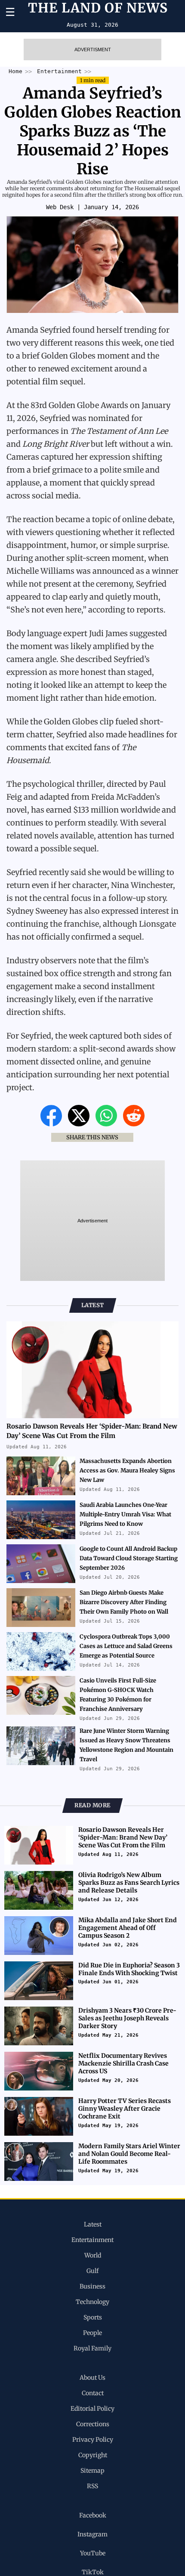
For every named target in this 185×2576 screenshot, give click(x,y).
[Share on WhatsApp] (107, 1124)
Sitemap (92, 2471)
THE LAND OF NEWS (98, 9)
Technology (92, 2302)
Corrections (93, 2424)
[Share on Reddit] (134, 1124)
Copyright (93, 2455)
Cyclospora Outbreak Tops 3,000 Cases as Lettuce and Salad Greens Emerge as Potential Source (126, 1646)
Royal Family (92, 2348)
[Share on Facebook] (52, 1124)
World (93, 2255)
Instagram (92, 2534)
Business (92, 2286)
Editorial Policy (92, 2409)
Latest (93, 2224)
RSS (92, 2486)
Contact (93, 2393)
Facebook (93, 2515)
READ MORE (92, 1805)
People (92, 2333)
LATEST (93, 1305)
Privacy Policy (93, 2440)
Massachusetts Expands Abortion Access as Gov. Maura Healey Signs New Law (127, 1470)
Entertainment (92, 2240)
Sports (93, 2317)
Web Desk (60, 207)
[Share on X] (80, 1124)
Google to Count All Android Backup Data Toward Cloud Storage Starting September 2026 (129, 1558)
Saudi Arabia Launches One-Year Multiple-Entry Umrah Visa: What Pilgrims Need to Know (125, 1514)
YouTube (93, 2553)
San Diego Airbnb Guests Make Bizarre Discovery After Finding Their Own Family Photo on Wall (124, 1602)
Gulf (92, 2271)
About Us (92, 2378)
